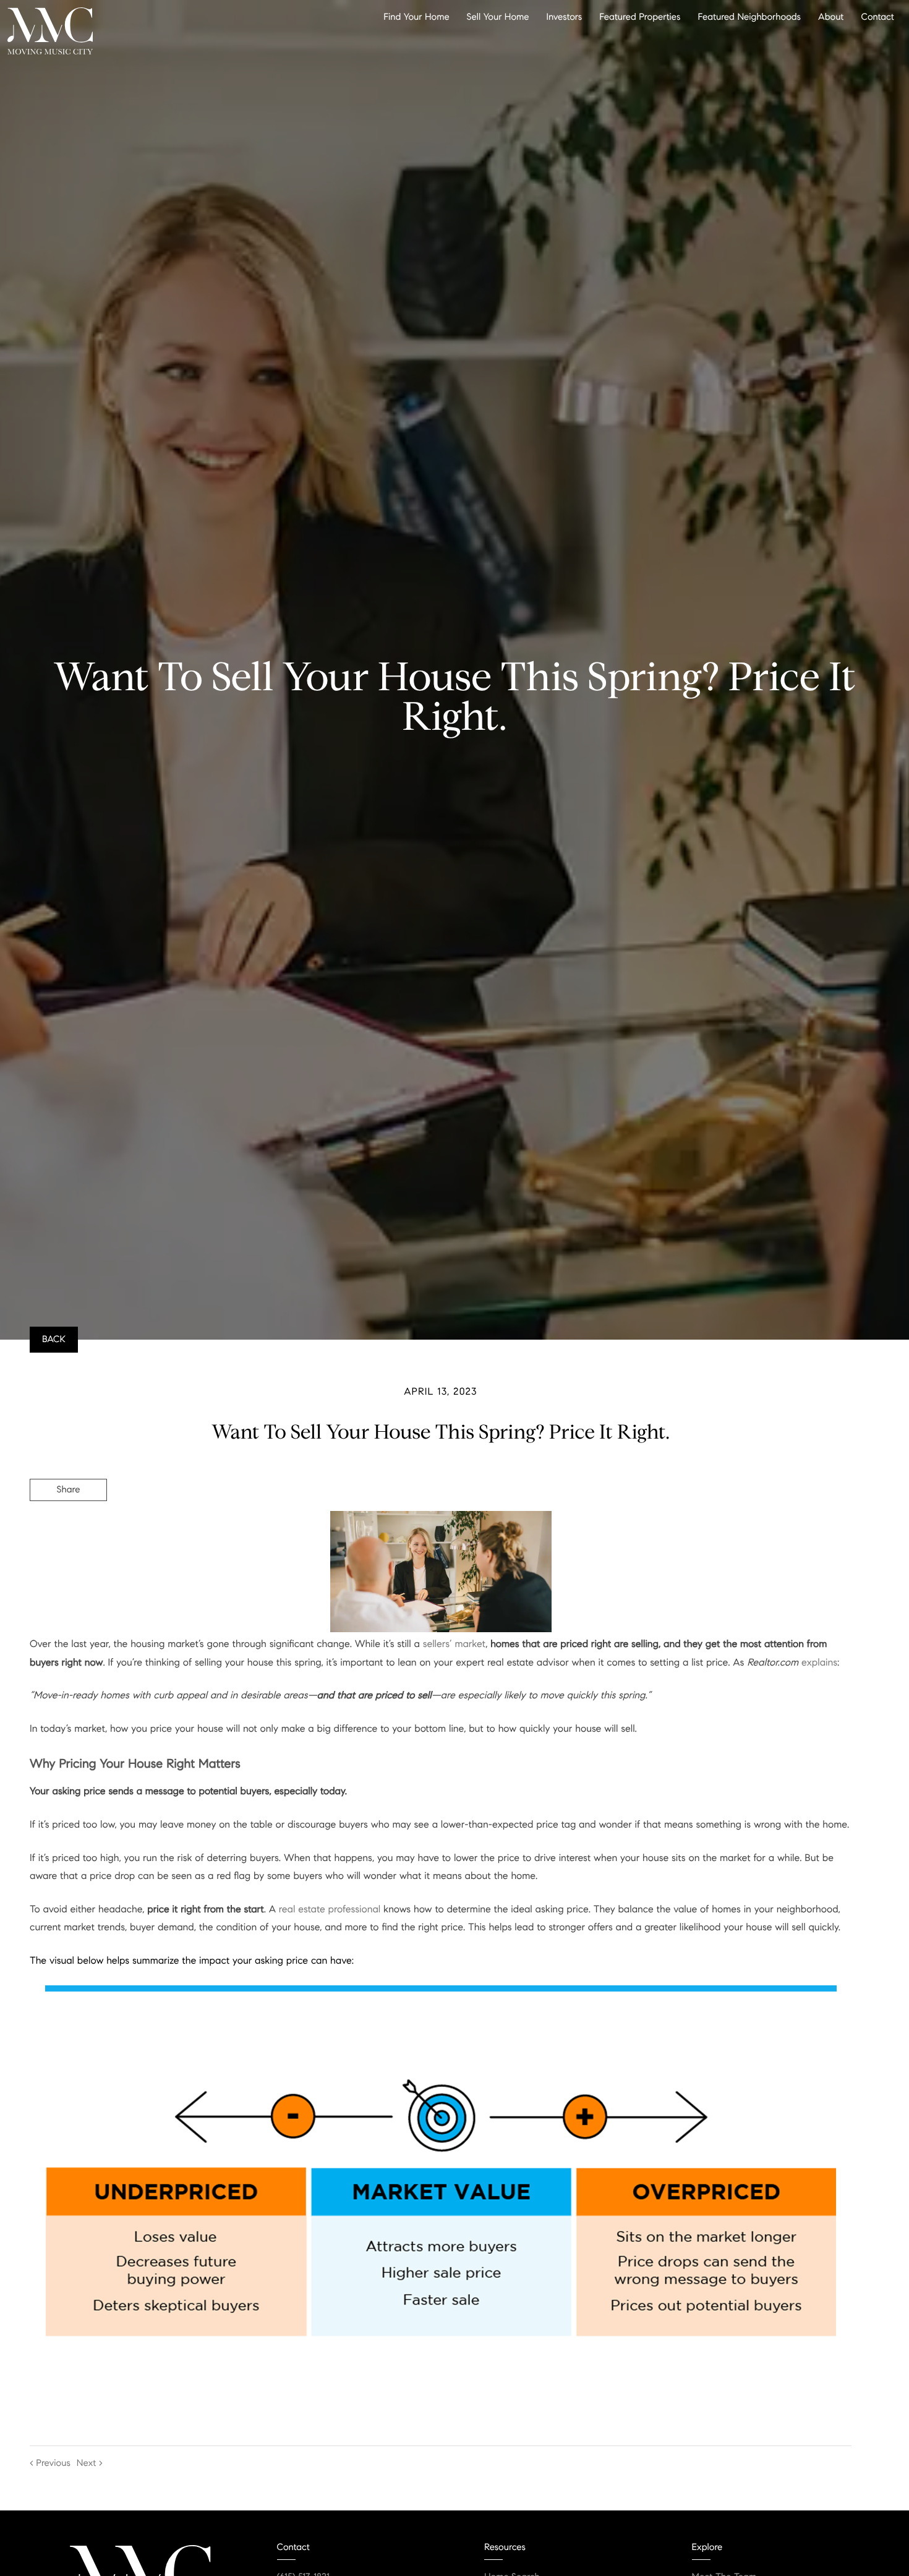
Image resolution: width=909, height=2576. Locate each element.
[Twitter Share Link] (68, 1524)
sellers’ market (454, 1644)
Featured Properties (640, 17)
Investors (565, 17)
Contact (878, 17)
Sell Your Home (498, 17)
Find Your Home (416, 17)
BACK (54, 1340)
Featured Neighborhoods (749, 17)
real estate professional (330, 1910)
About (831, 17)
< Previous (50, 2463)
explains (819, 1663)
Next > (90, 2463)
